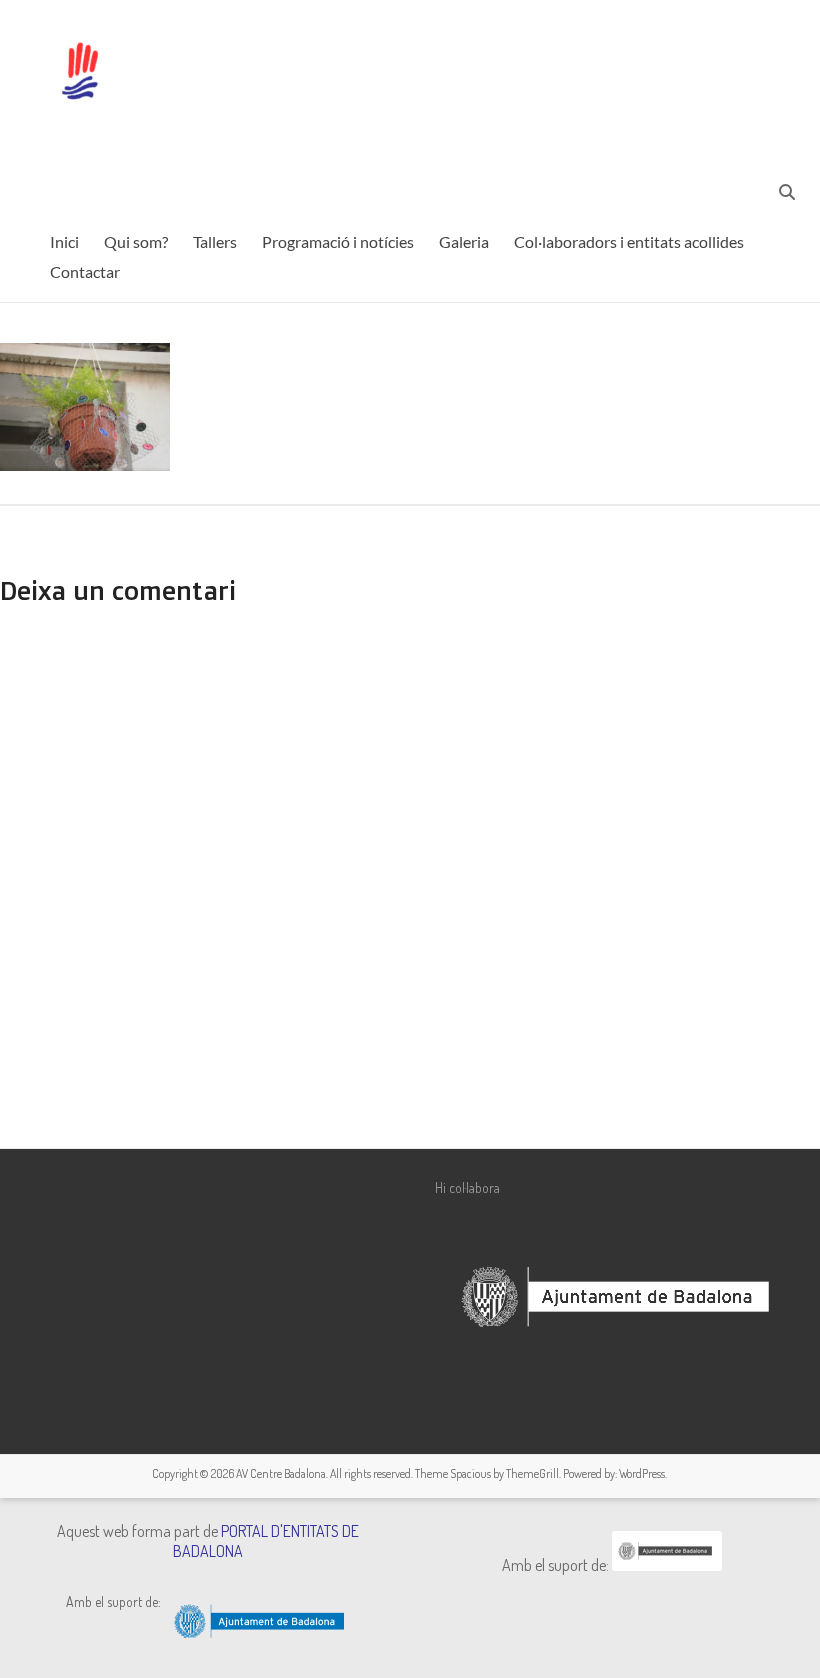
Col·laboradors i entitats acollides (629, 241)
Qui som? (136, 241)
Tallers (215, 241)
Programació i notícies (338, 241)
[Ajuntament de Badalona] (667, 1565)
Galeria (464, 241)
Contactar (85, 271)
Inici (64, 241)
